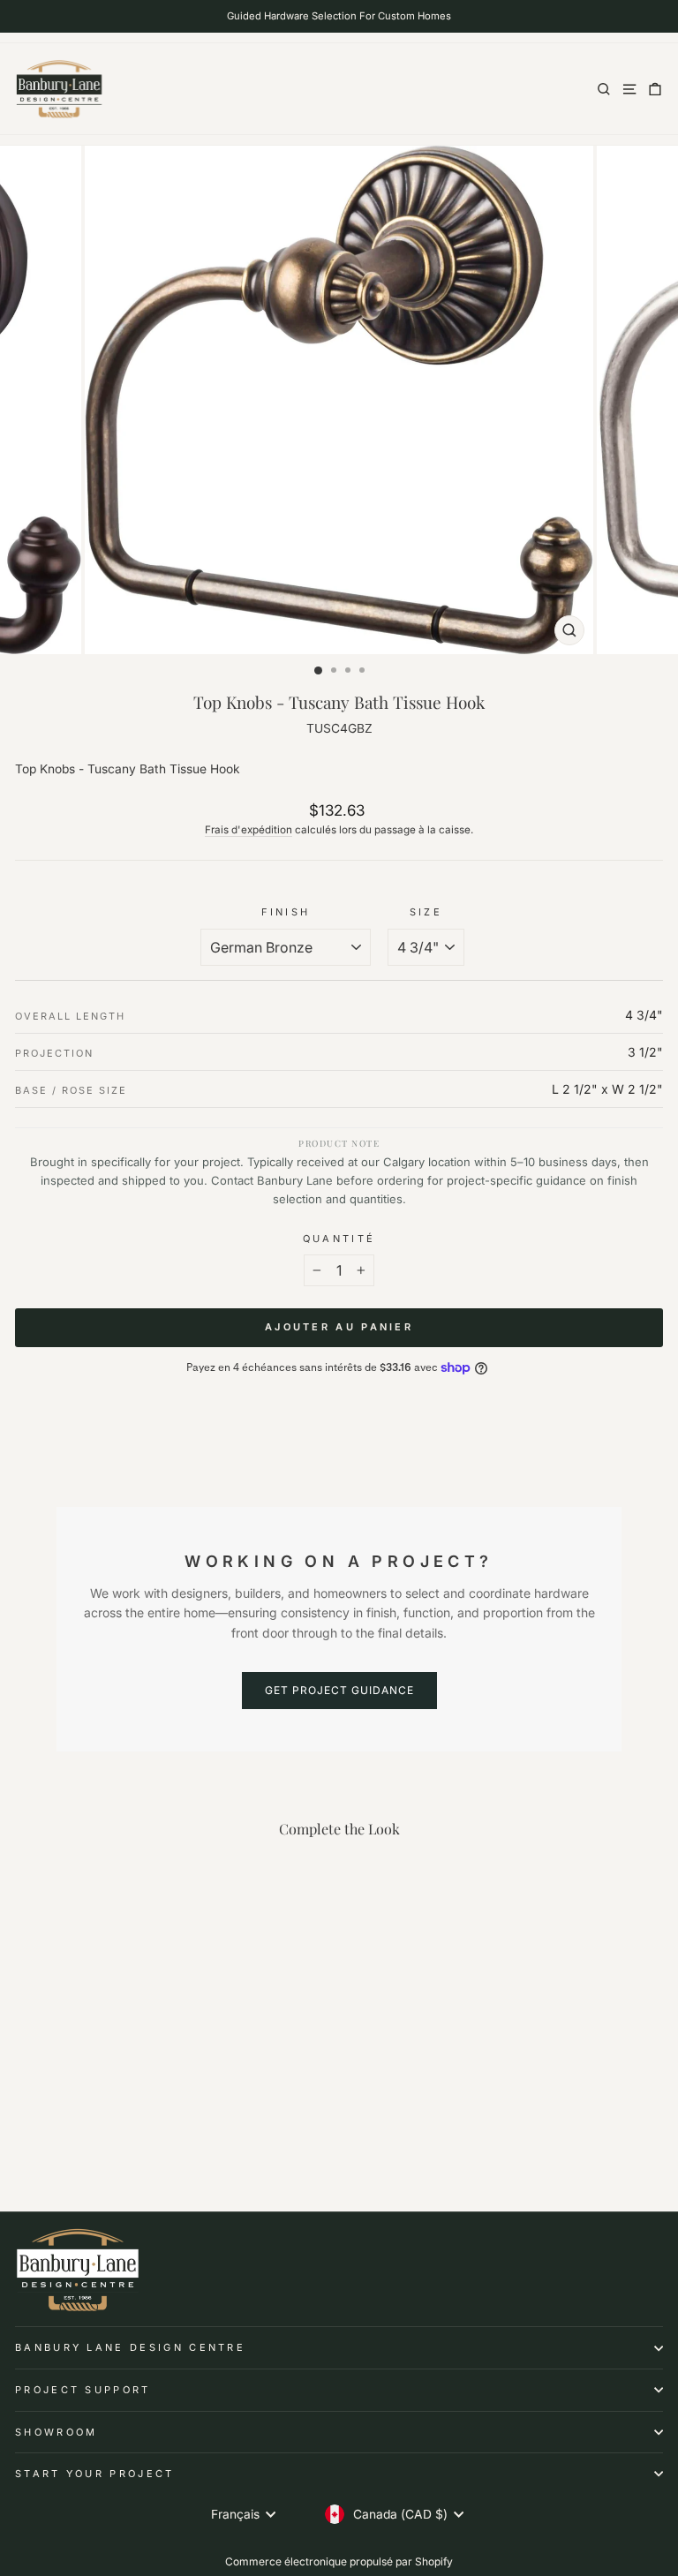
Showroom (56, 2432)
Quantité (339, 1239)
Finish (286, 912)
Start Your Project (95, 2474)
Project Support (83, 2390)
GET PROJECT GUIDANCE (339, 1690)
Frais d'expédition (249, 830)
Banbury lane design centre (130, 2347)
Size (426, 912)
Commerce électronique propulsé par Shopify (339, 2561)
